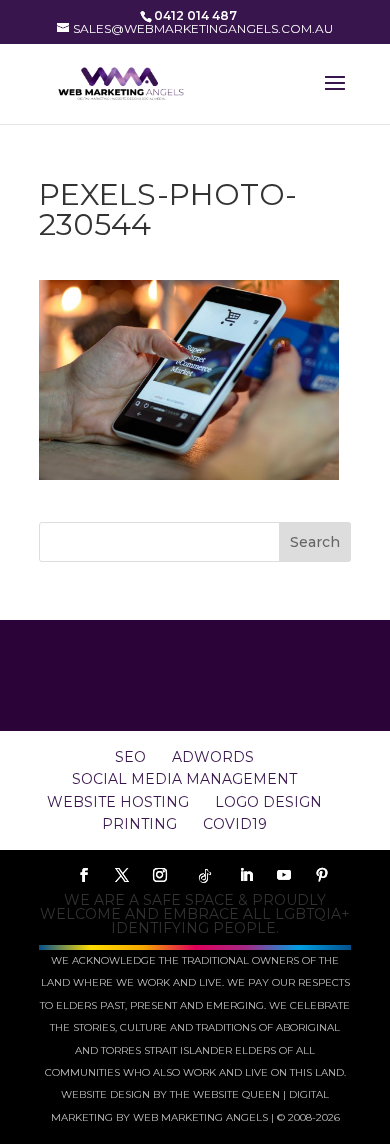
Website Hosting (118, 802)
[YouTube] (284, 876)
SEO (130, 757)
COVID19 (235, 824)
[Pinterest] (322, 876)
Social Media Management (184, 779)
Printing (139, 824)
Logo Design (268, 802)
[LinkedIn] (246, 876)
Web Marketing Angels (200, 1117)
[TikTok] (205, 876)
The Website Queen (225, 1094)
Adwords (213, 757)
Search (315, 542)
